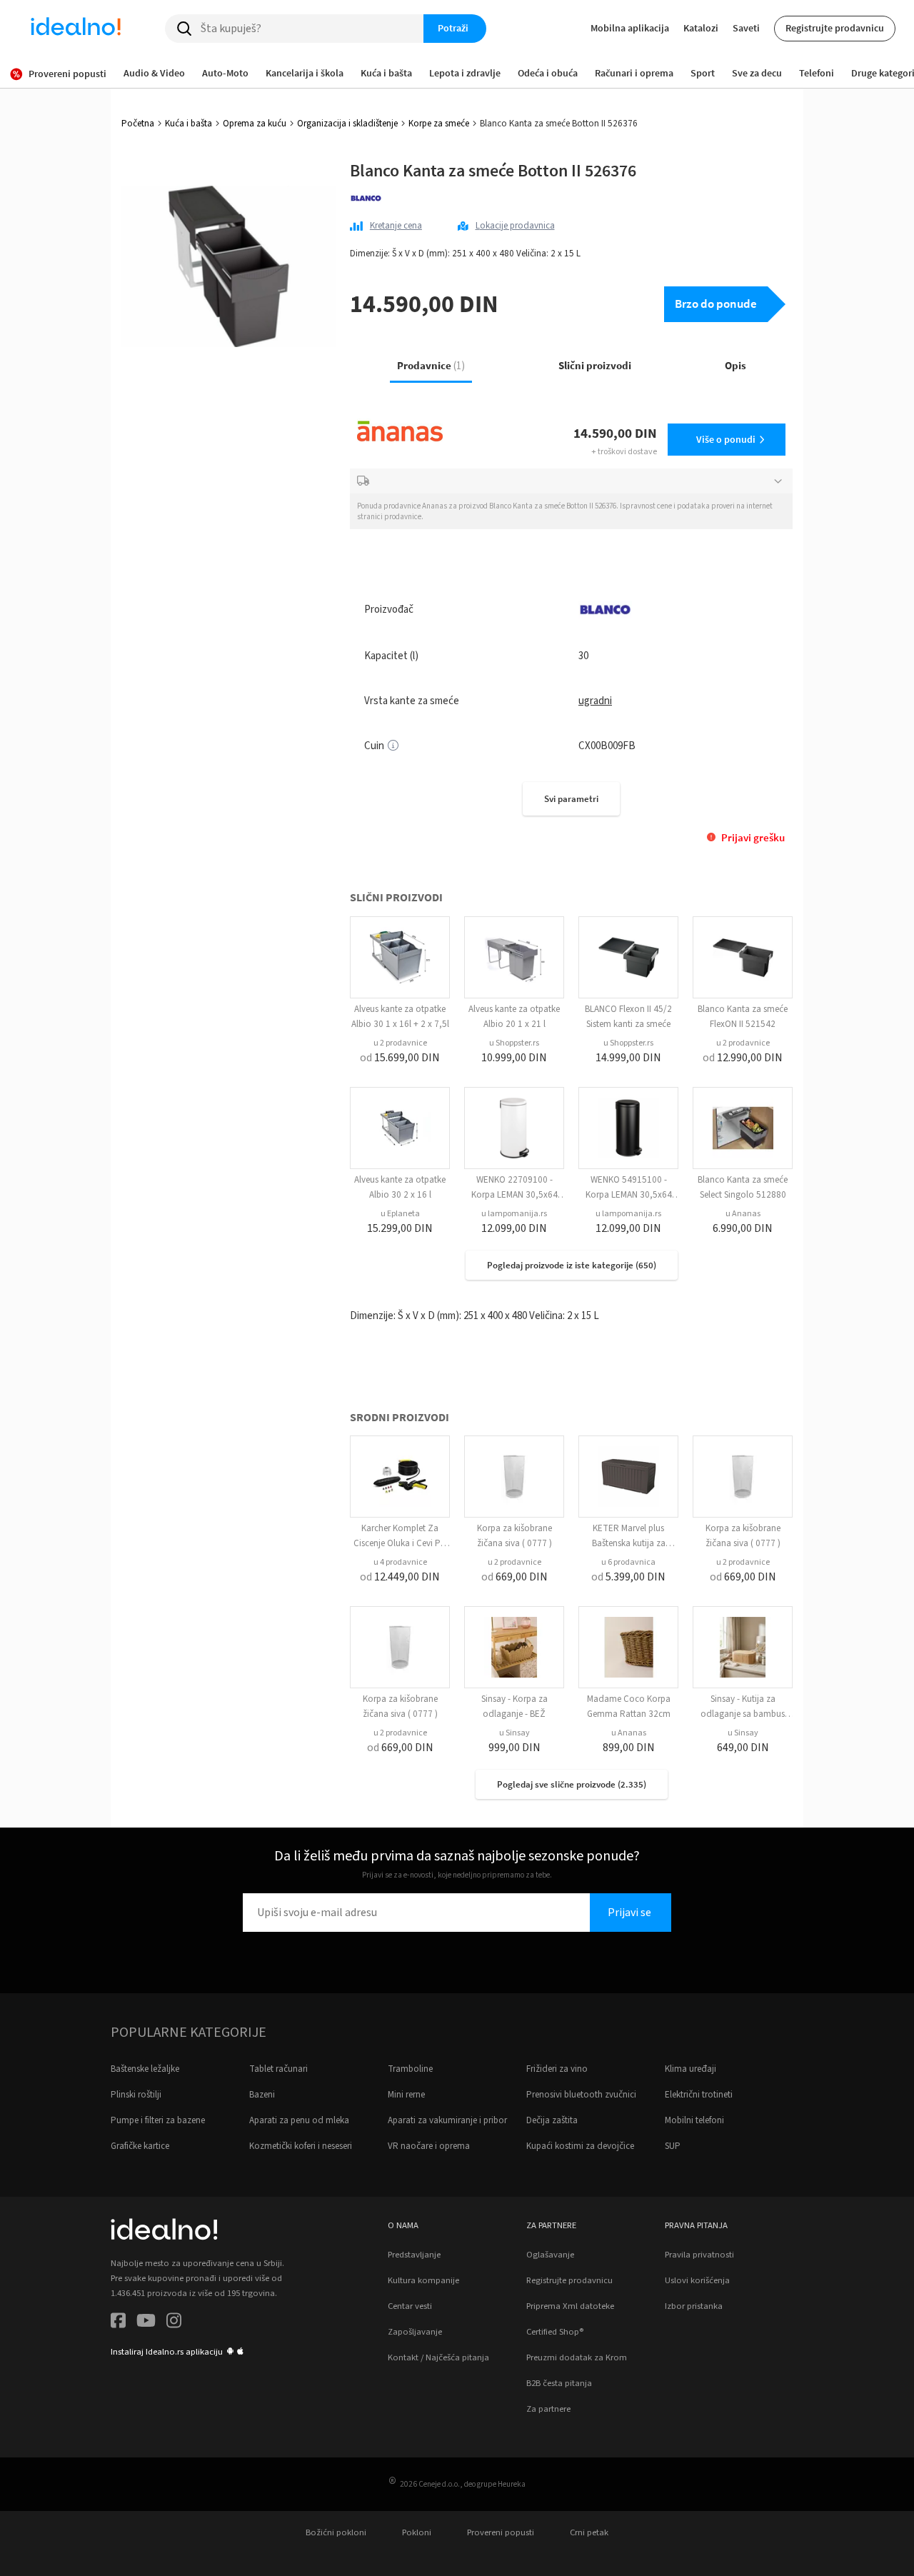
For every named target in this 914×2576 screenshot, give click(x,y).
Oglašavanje (550, 2255)
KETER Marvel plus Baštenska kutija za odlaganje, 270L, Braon (628, 1543)
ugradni (595, 701)
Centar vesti (410, 2306)
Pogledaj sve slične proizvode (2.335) (572, 1784)
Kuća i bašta (189, 124)
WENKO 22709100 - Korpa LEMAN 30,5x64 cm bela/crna (514, 1195)
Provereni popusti (501, 2532)
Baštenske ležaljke (145, 2069)
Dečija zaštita (552, 2120)
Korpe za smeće (439, 124)
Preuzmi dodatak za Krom (577, 2357)
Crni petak (589, 2532)
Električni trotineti (699, 2095)
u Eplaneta (400, 1214)
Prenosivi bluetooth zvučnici (581, 2095)
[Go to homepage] (76, 29)
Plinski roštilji (136, 2095)
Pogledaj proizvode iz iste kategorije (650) (572, 1265)
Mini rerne (406, 2095)
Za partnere (548, 2409)
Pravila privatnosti (699, 2255)
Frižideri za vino (557, 2069)
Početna (138, 124)
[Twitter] (146, 2323)
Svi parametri (571, 799)
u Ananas (743, 1214)
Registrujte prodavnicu (835, 28)
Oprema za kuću (255, 124)
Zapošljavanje (415, 2332)
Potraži (453, 28)
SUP (673, 2146)
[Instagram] (174, 2323)
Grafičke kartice (140, 2146)
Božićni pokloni (336, 2532)
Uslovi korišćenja (697, 2280)
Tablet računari (278, 2069)
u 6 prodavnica (628, 1562)
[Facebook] (118, 2323)
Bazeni (262, 2095)
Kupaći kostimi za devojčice (580, 2146)
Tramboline (410, 2069)
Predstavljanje (414, 2255)
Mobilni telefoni (694, 2120)
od (400, 1058)
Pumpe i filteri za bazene (158, 2120)
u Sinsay (514, 1733)
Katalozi (701, 28)
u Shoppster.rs (514, 1043)
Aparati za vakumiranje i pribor (447, 2120)
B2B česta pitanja (559, 2383)
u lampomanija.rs (514, 1214)
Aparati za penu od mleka (299, 2120)
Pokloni (417, 2532)
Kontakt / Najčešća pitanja (438, 2357)
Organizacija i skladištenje (347, 124)
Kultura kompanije (423, 2280)
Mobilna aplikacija (630, 28)
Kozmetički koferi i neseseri (301, 2146)
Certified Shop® (555, 2332)
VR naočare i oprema (429, 2146)
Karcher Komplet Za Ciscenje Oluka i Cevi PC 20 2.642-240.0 (400, 1543)
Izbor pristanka (694, 2306)
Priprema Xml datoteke (570, 2306)
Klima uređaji (690, 2069)
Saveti (746, 28)
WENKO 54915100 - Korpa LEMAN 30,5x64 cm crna (629, 1195)
